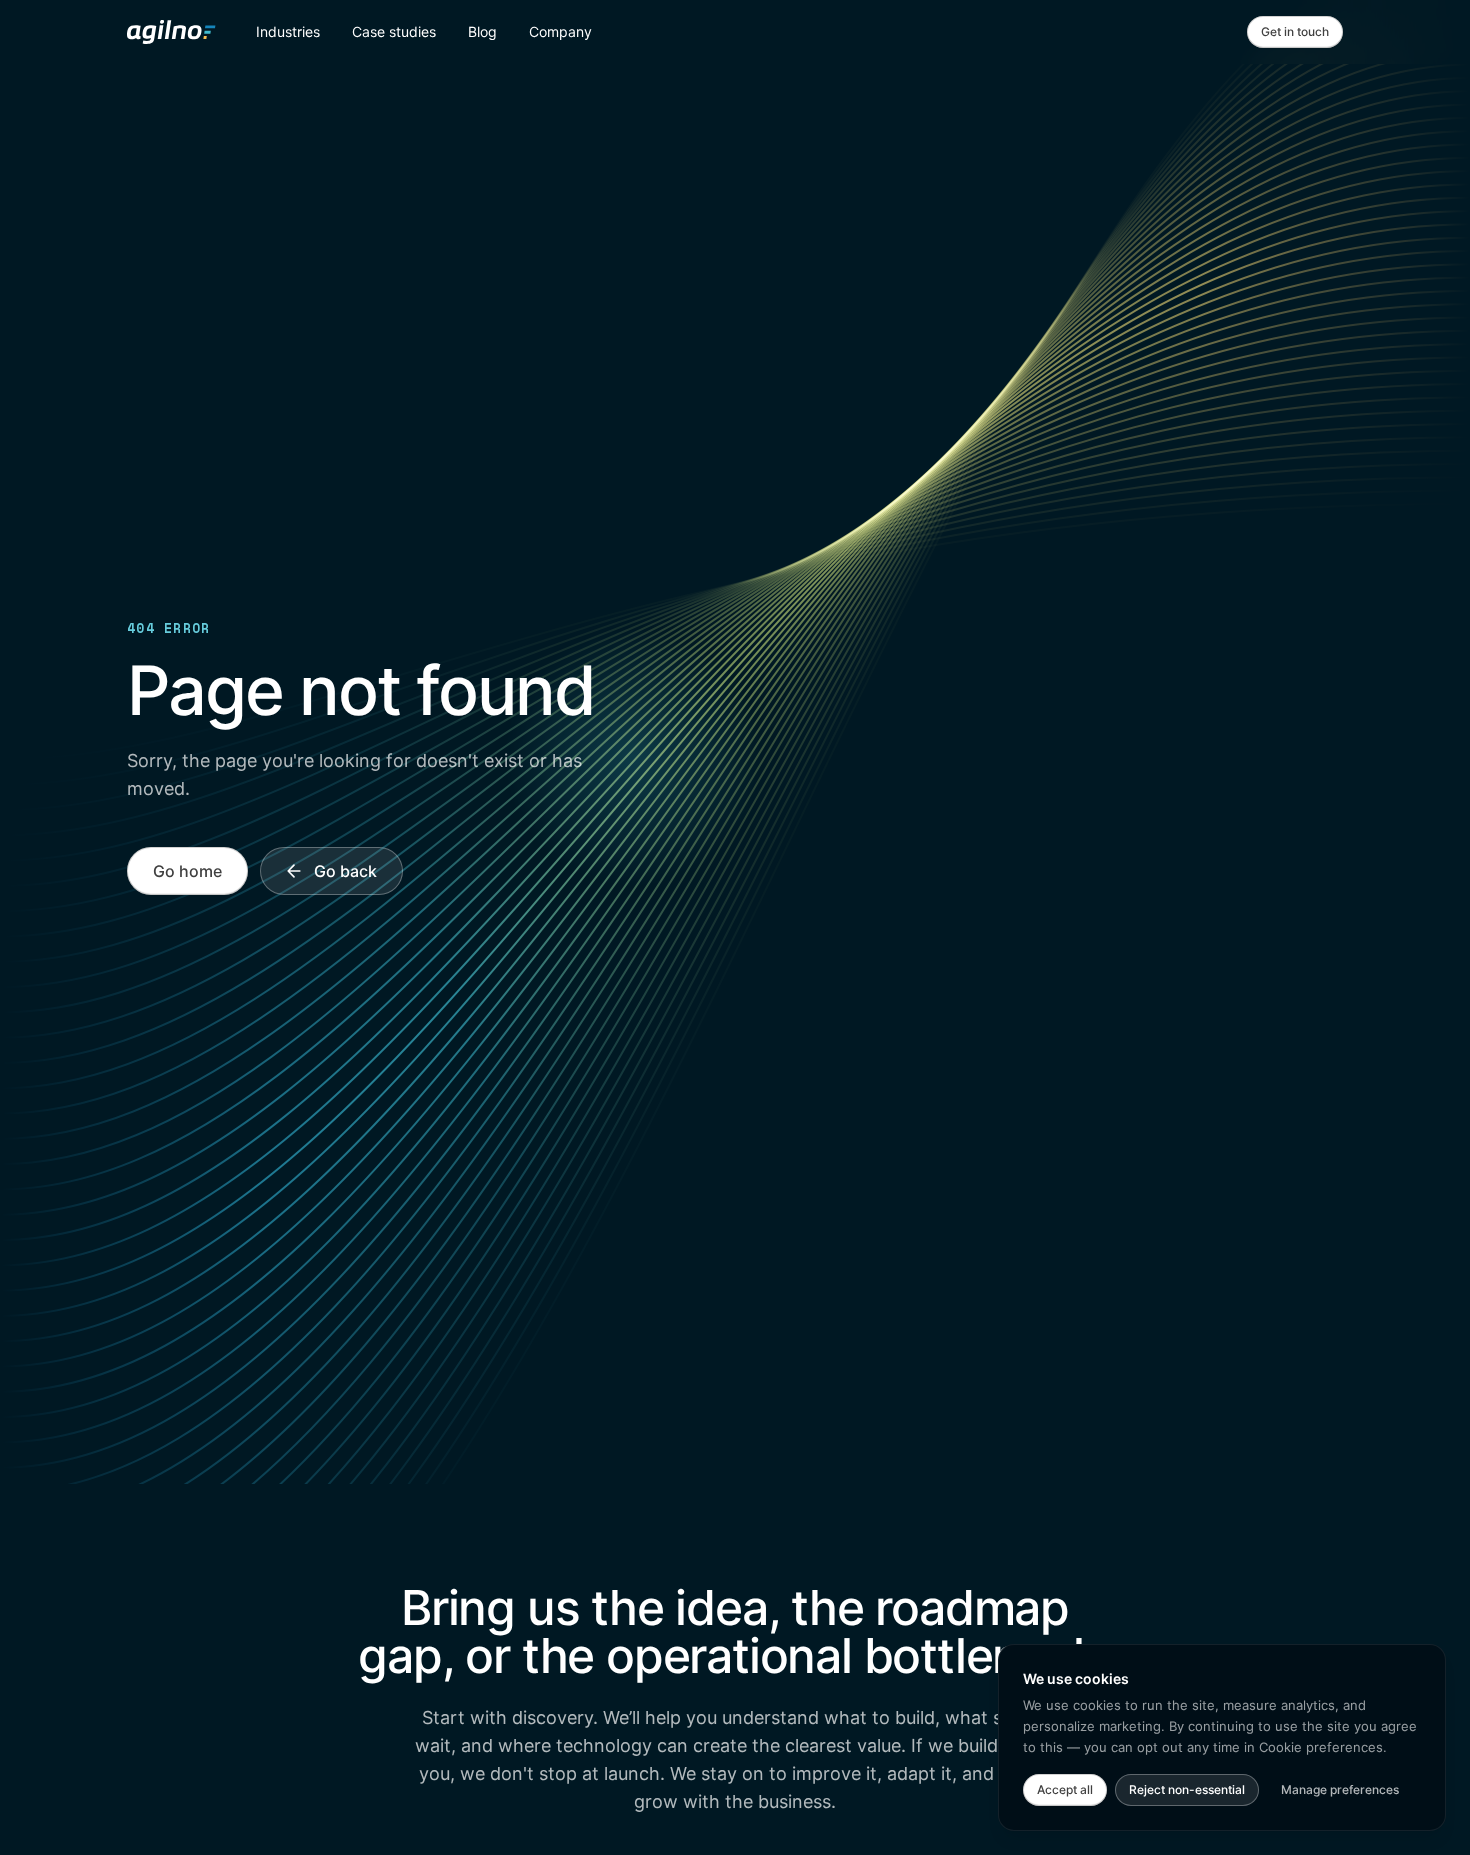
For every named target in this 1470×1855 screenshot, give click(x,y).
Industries (288, 31)
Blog (482, 31)
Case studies (394, 31)
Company (560, 31)
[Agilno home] (171, 32)
